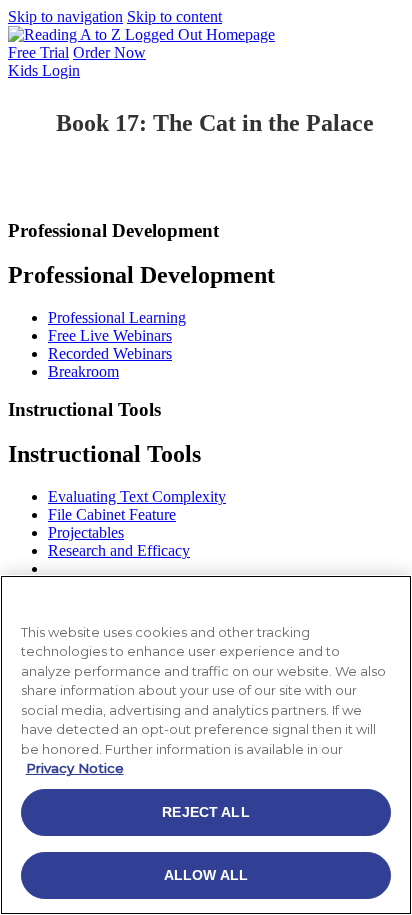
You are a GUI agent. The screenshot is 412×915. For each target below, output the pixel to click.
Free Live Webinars (110, 335)
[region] (206, 745)
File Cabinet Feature (112, 514)
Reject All (205, 812)
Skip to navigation (65, 16)
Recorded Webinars (110, 353)
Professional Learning (117, 317)
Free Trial (38, 52)
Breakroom (83, 371)
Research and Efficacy (119, 550)
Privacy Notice (75, 768)
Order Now (109, 52)
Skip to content (174, 16)
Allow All (206, 875)
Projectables (86, 532)
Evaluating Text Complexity (137, 496)
